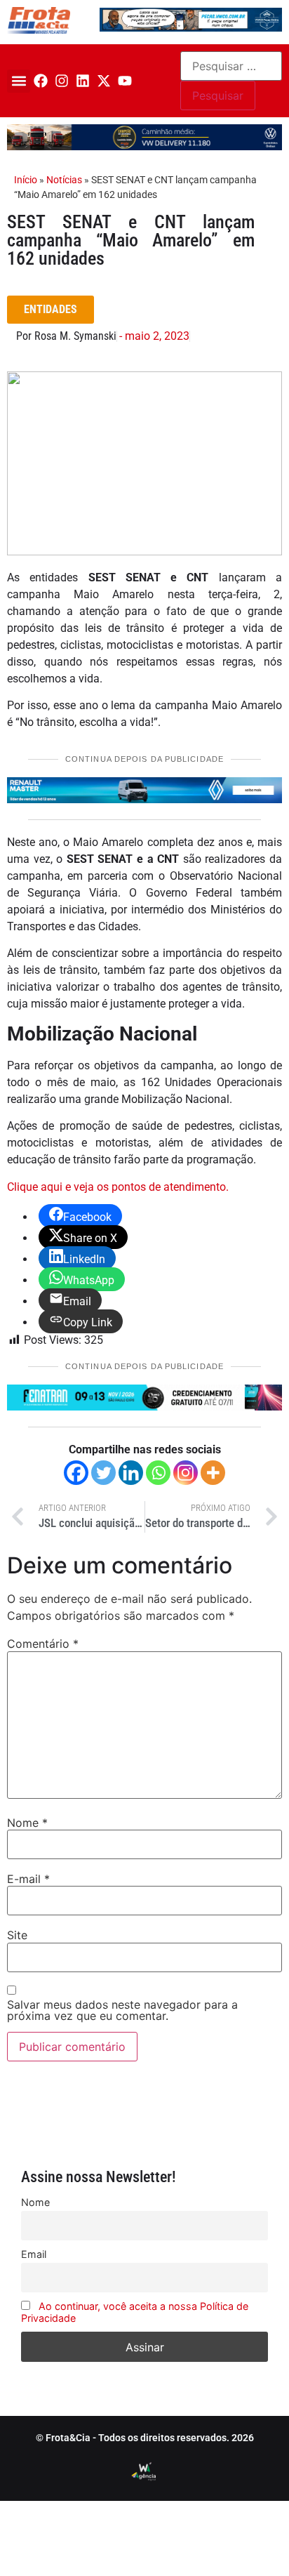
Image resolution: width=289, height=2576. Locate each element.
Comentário (43, 1644)
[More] (213, 1473)
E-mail (28, 1879)
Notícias (64, 180)
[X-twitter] (104, 81)
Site (17, 1935)
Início (26, 180)
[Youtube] (125, 81)
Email (34, 2254)
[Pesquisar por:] (231, 66)
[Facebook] (41, 81)
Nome (27, 1823)
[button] (19, 81)
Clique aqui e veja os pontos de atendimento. (118, 1187)
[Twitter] (103, 1473)
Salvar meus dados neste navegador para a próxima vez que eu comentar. (122, 2010)
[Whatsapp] (158, 1473)
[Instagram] (62, 81)
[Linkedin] (83, 81)
